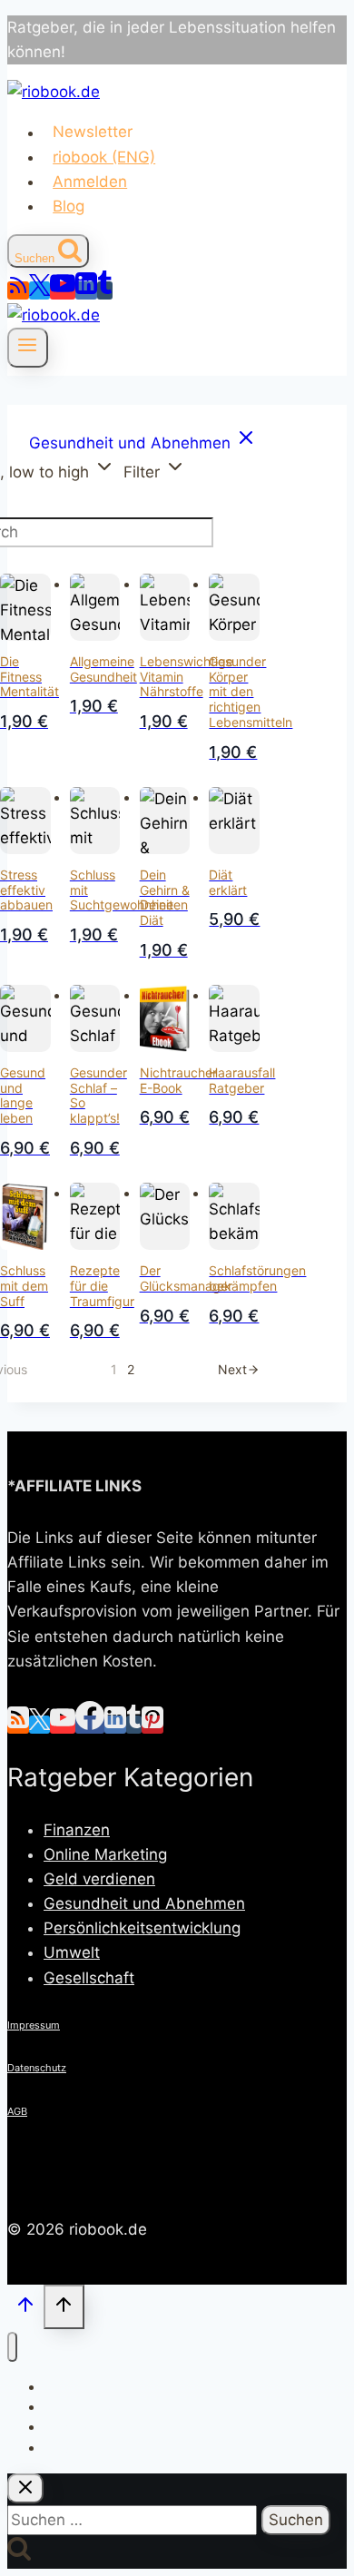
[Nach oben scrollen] (25, 2309)
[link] (239, 1370)
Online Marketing (105, 1854)
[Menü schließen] (12, 2347)
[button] (155, 470)
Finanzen (77, 1830)
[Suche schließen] (25, 2488)
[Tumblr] (105, 290)
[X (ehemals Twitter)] (39, 290)
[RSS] (18, 290)
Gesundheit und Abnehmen (144, 1903)
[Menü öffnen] (28, 348)
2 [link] (131, 1369)
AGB (17, 2111)
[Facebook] (90, 1725)
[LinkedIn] (86, 290)
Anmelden (90, 182)
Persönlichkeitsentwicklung (142, 1928)
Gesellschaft (89, 1978)
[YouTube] (63, 290)
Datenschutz (37, 2068)
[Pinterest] (152, 1725)
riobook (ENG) (104, 157)
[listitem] (143, 443)
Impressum (34, 2025)
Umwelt (72, 1952)
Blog (69, 206)
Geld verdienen (99, 1879)
